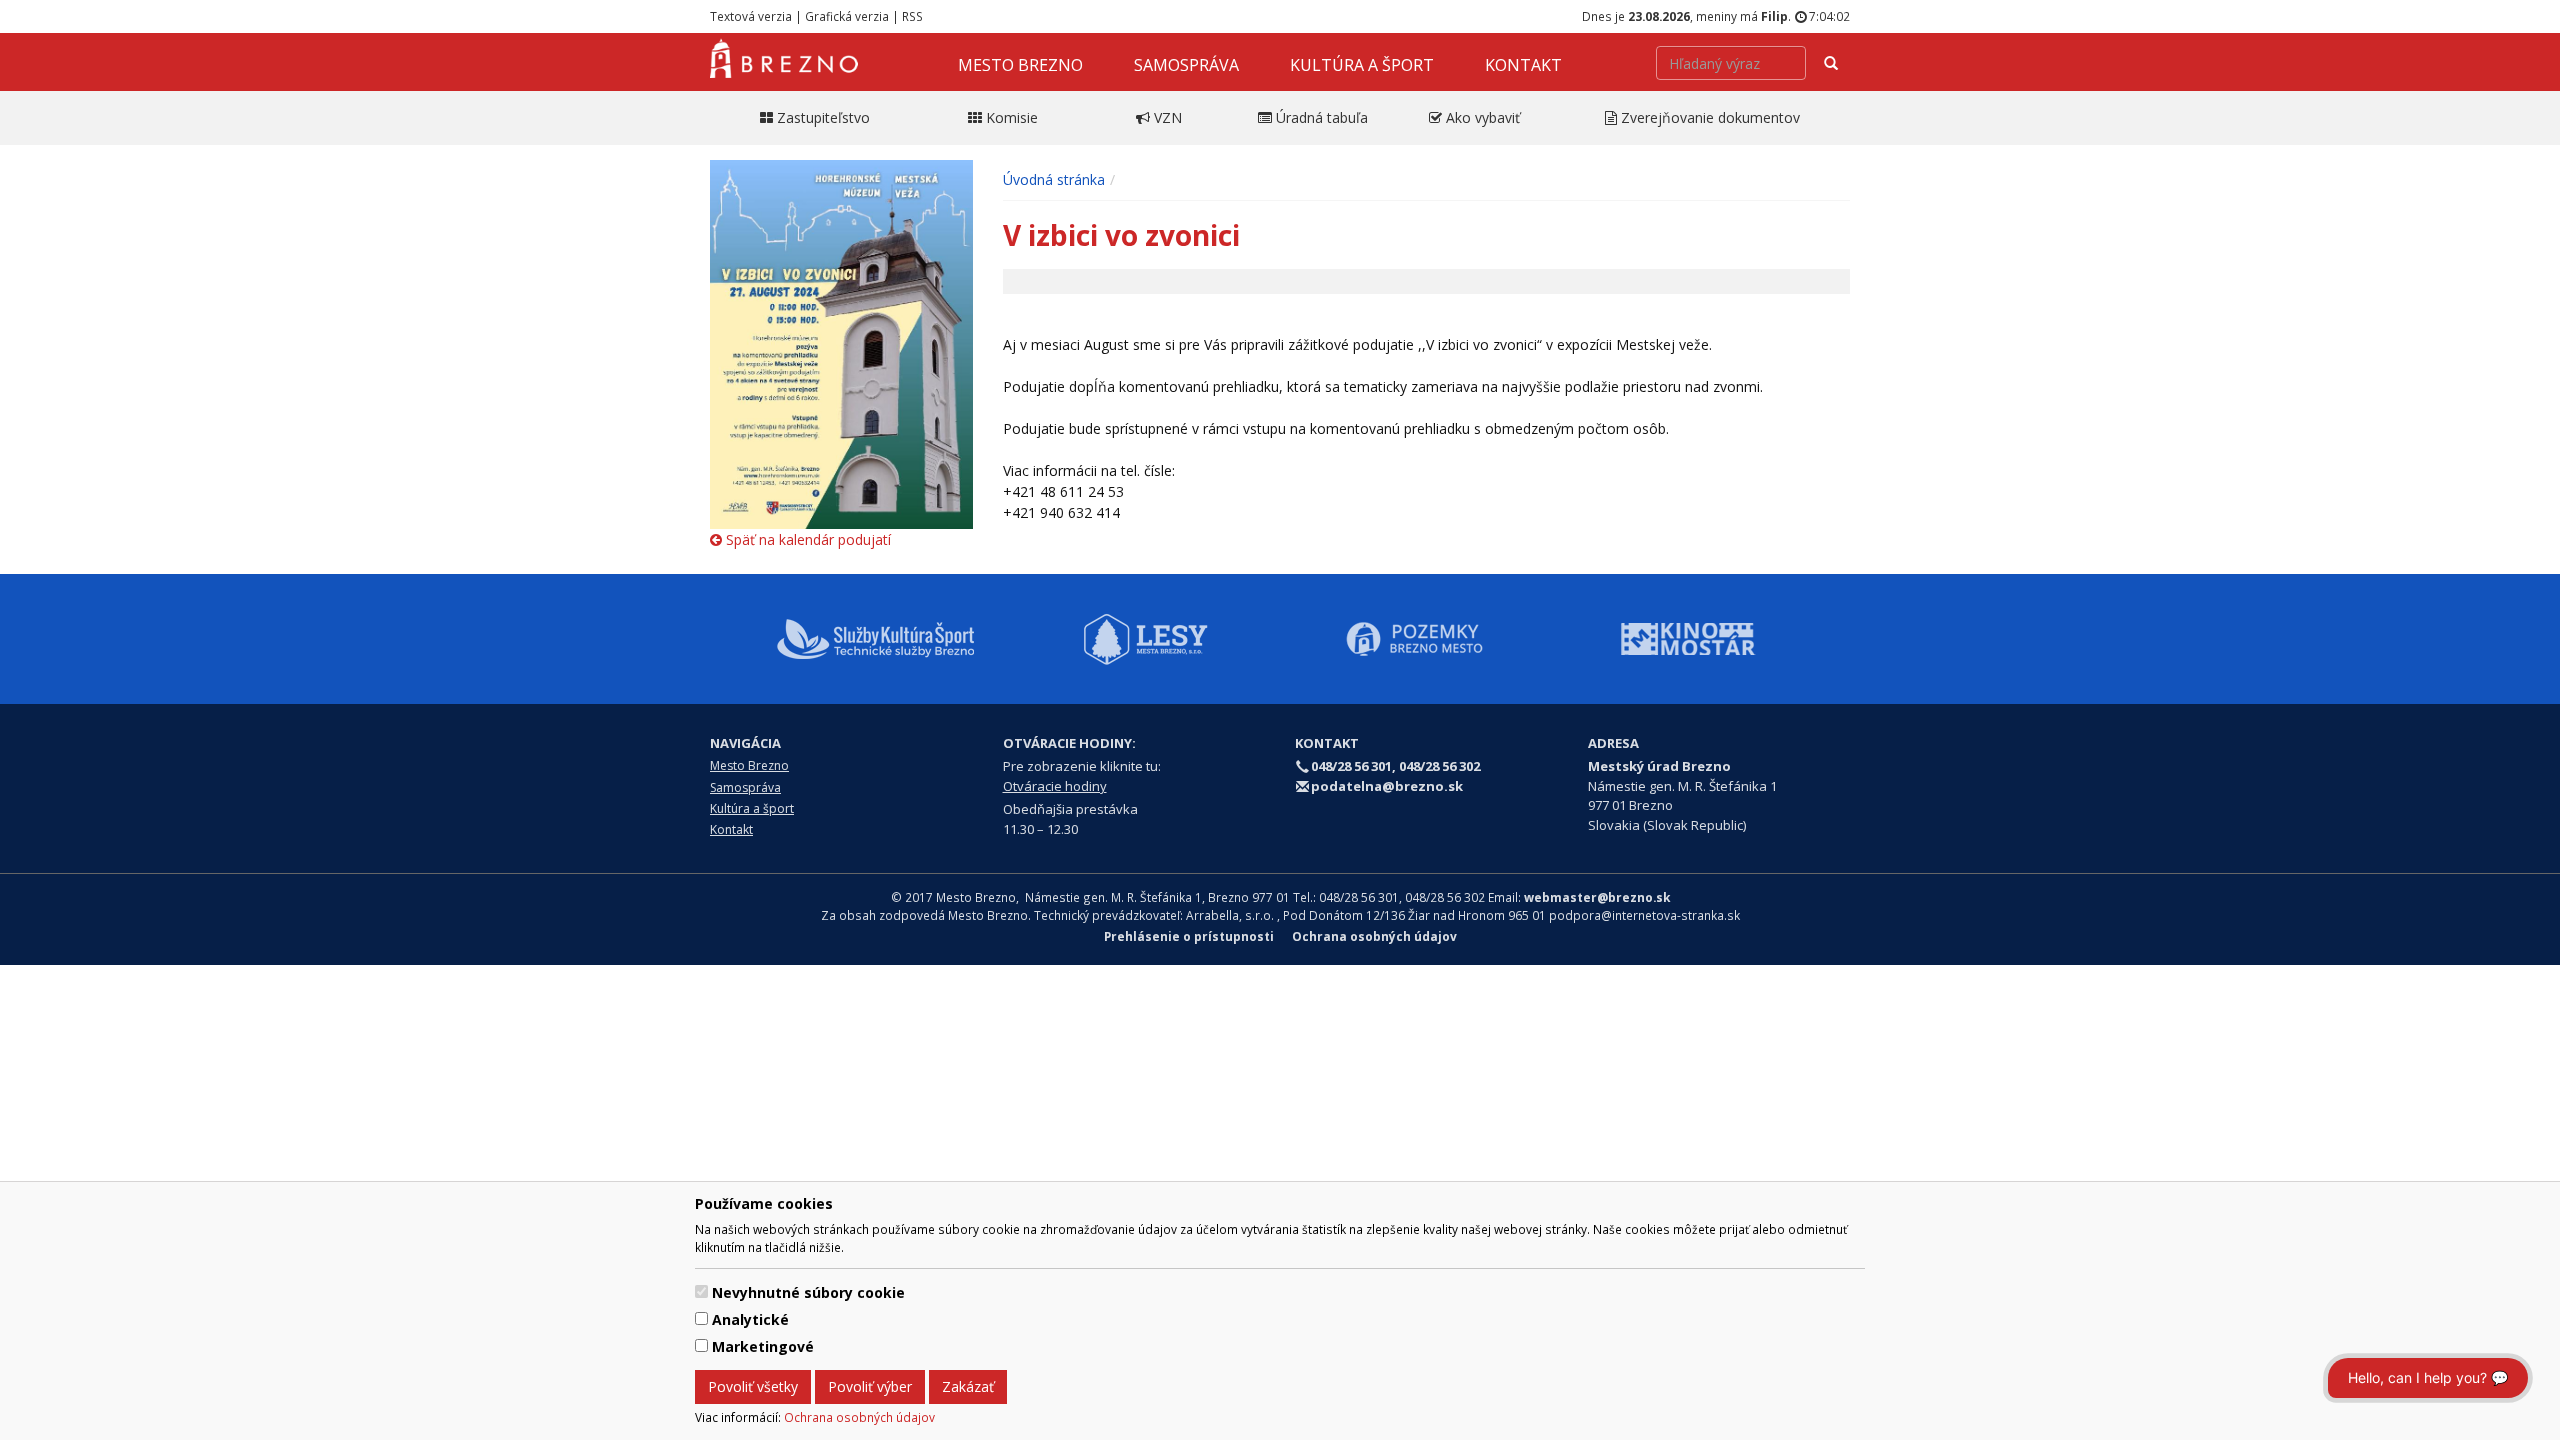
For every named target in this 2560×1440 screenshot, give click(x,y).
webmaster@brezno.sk (1597, 897)
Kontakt (1523, 65)
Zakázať (968, 1386)
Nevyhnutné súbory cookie (808, 1292)
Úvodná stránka (1054, 179)
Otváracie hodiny (1055, 786)
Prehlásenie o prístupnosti (1189, 936)
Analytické (750, 1319)
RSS (912, 16)
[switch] (701, 1291)
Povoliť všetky (753, 1386)
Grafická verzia (847, 16)
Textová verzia (751, 16)
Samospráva (1186, 65)
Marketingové (763, 1346)
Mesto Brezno (1020, 65)
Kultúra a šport (1362, 65)
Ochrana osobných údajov (859, 1417)
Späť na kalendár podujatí (806, 539)
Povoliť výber (870, 1386)
